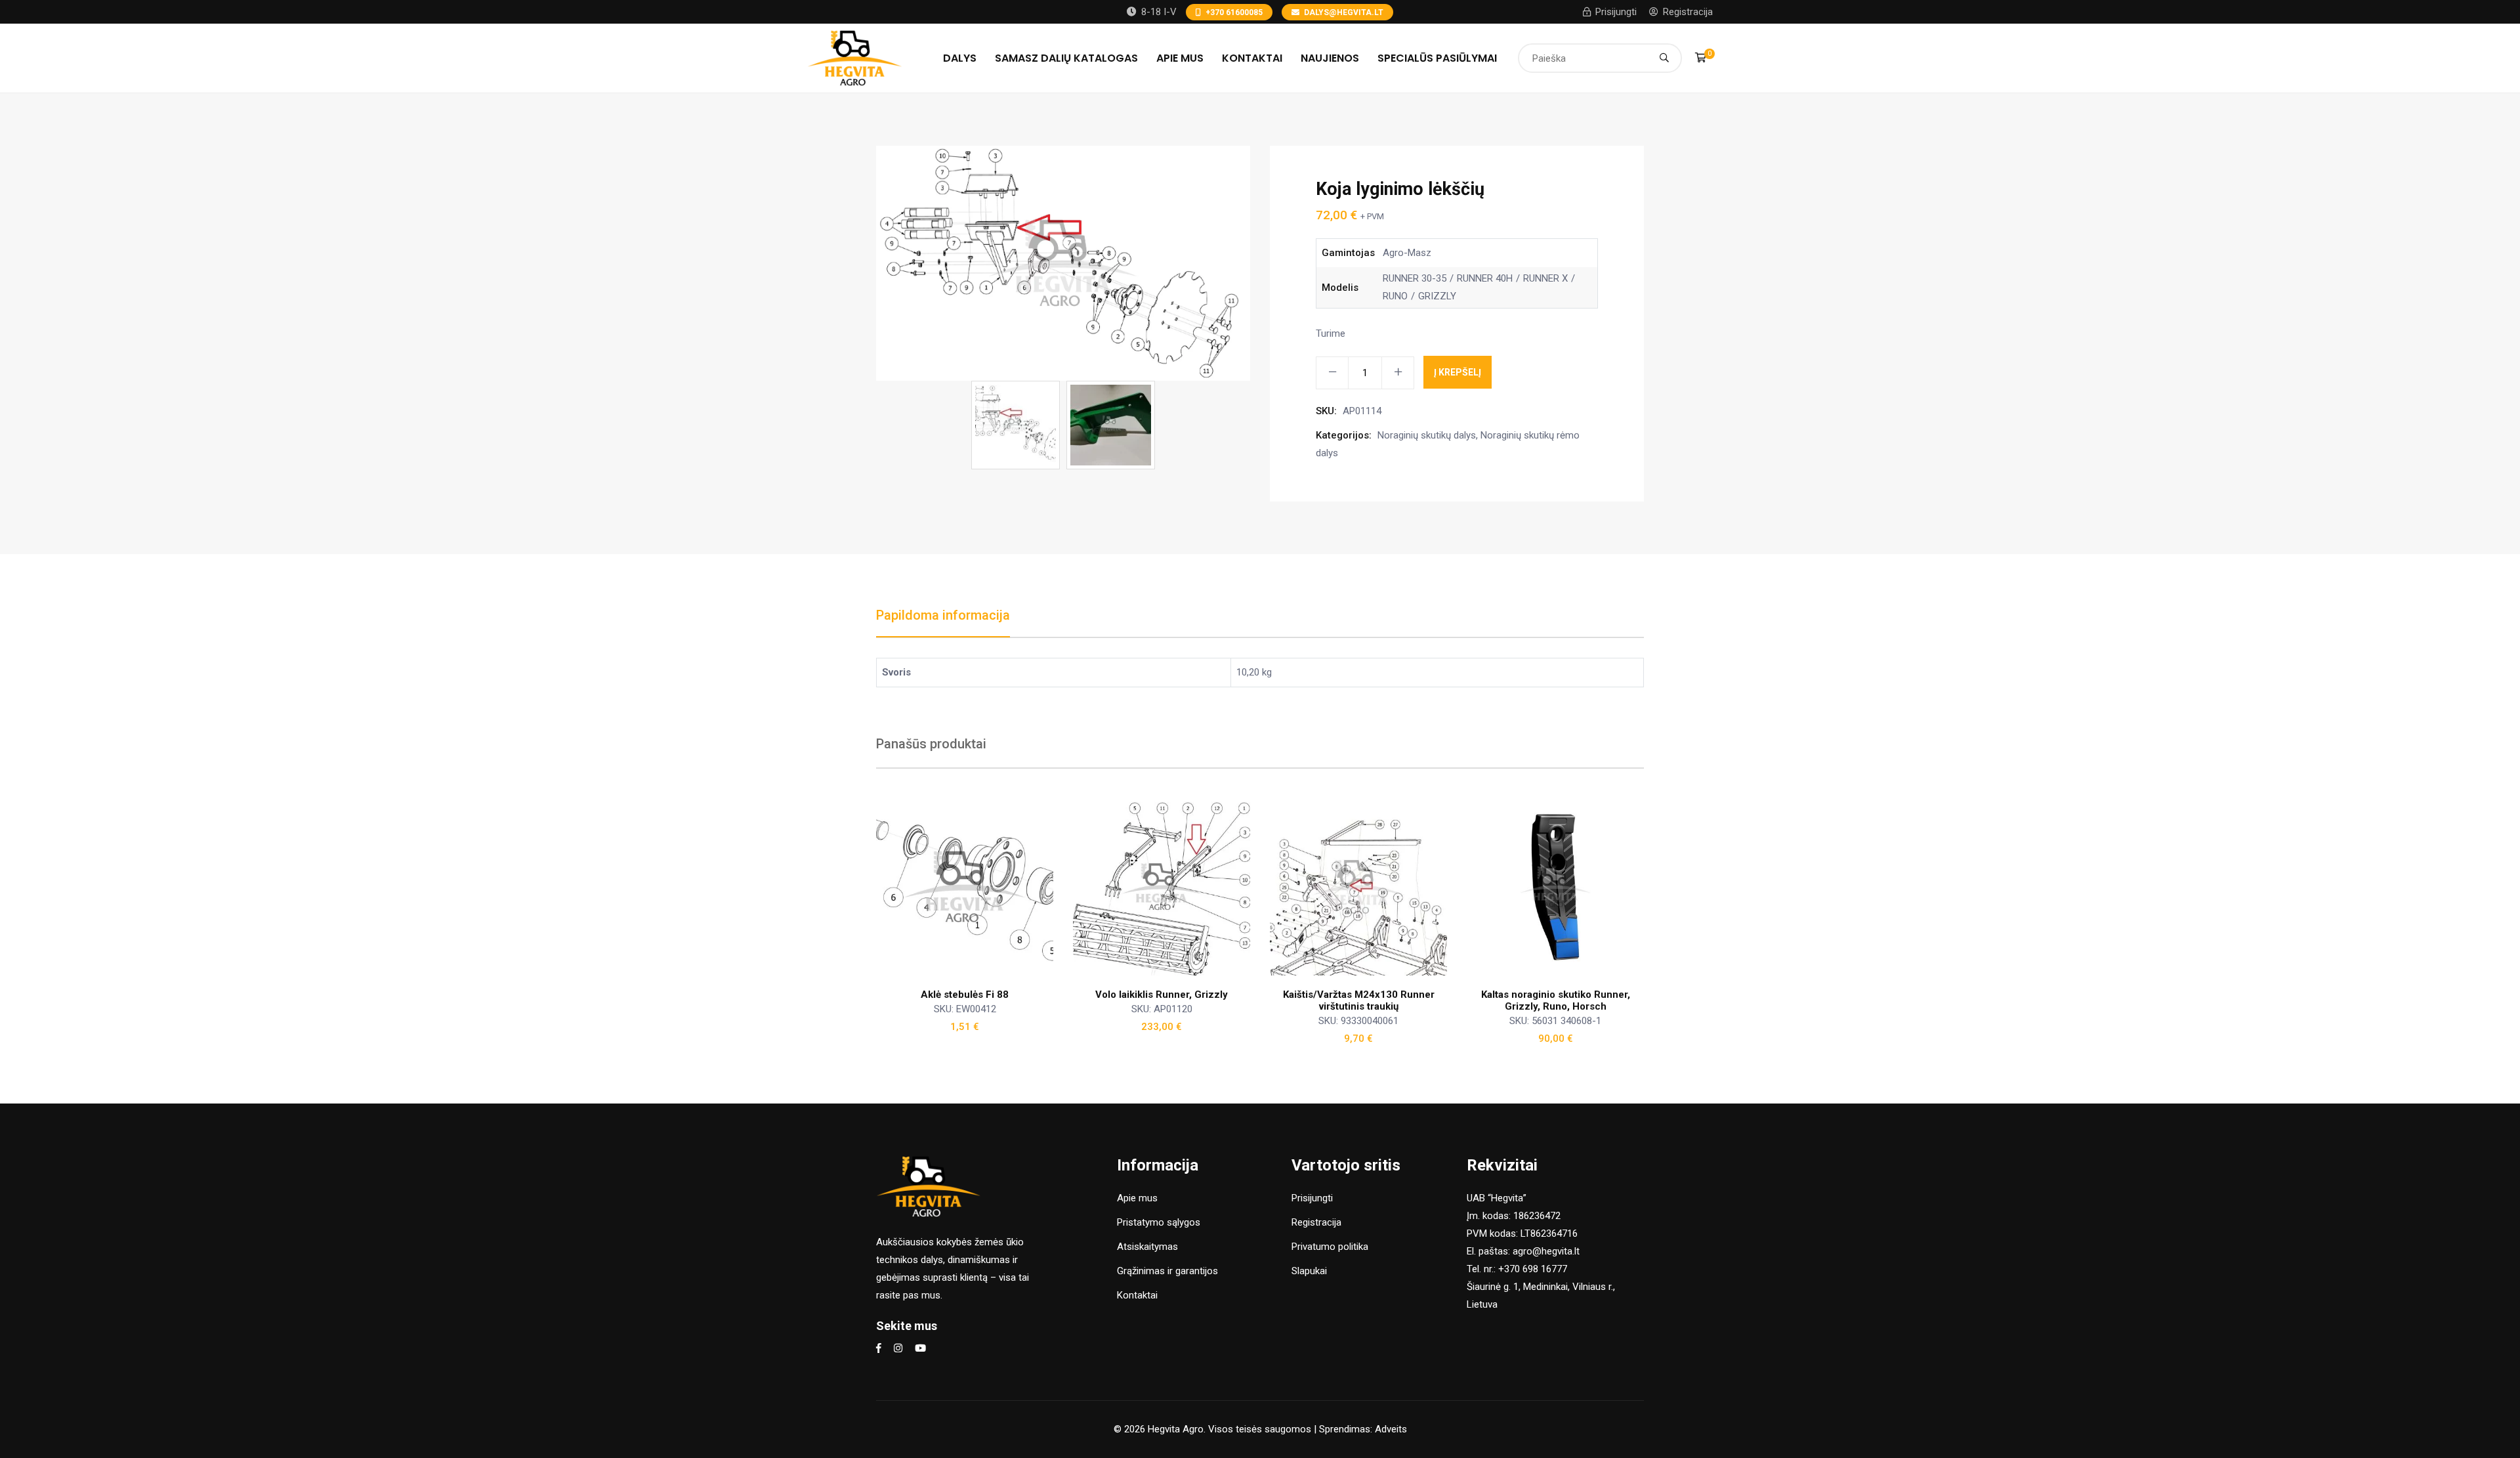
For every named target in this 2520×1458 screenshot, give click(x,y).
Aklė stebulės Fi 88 (965, 995)
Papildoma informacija (943, 615)
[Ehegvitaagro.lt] (855, 57)
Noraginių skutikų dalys (1427, 435)
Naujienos (1330, 58)
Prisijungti (1616, 12)
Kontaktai (1252, 58)
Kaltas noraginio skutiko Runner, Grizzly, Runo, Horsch (1556, 1000)
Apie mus (1180, 58)
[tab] (943, 622)
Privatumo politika (1330, 1247)
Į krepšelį (1458, 372)
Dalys (960, 58)
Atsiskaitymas (1147, 1247)
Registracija (1688, 12)
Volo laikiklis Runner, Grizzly (1162, 995)
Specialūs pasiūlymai (1437, 58)
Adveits (1391, 1429)
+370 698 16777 (1533, 1269)
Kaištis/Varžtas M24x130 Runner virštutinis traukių (1359, 1000)
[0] (1701, 58)
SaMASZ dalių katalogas (1066, 58)
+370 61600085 (1234, 12)
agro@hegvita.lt (1546, 1251)
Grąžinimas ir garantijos (1167, 1271)
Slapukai (1309, 1271)
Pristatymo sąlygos (1159, 1222)
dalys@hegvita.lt (1344, 12)
